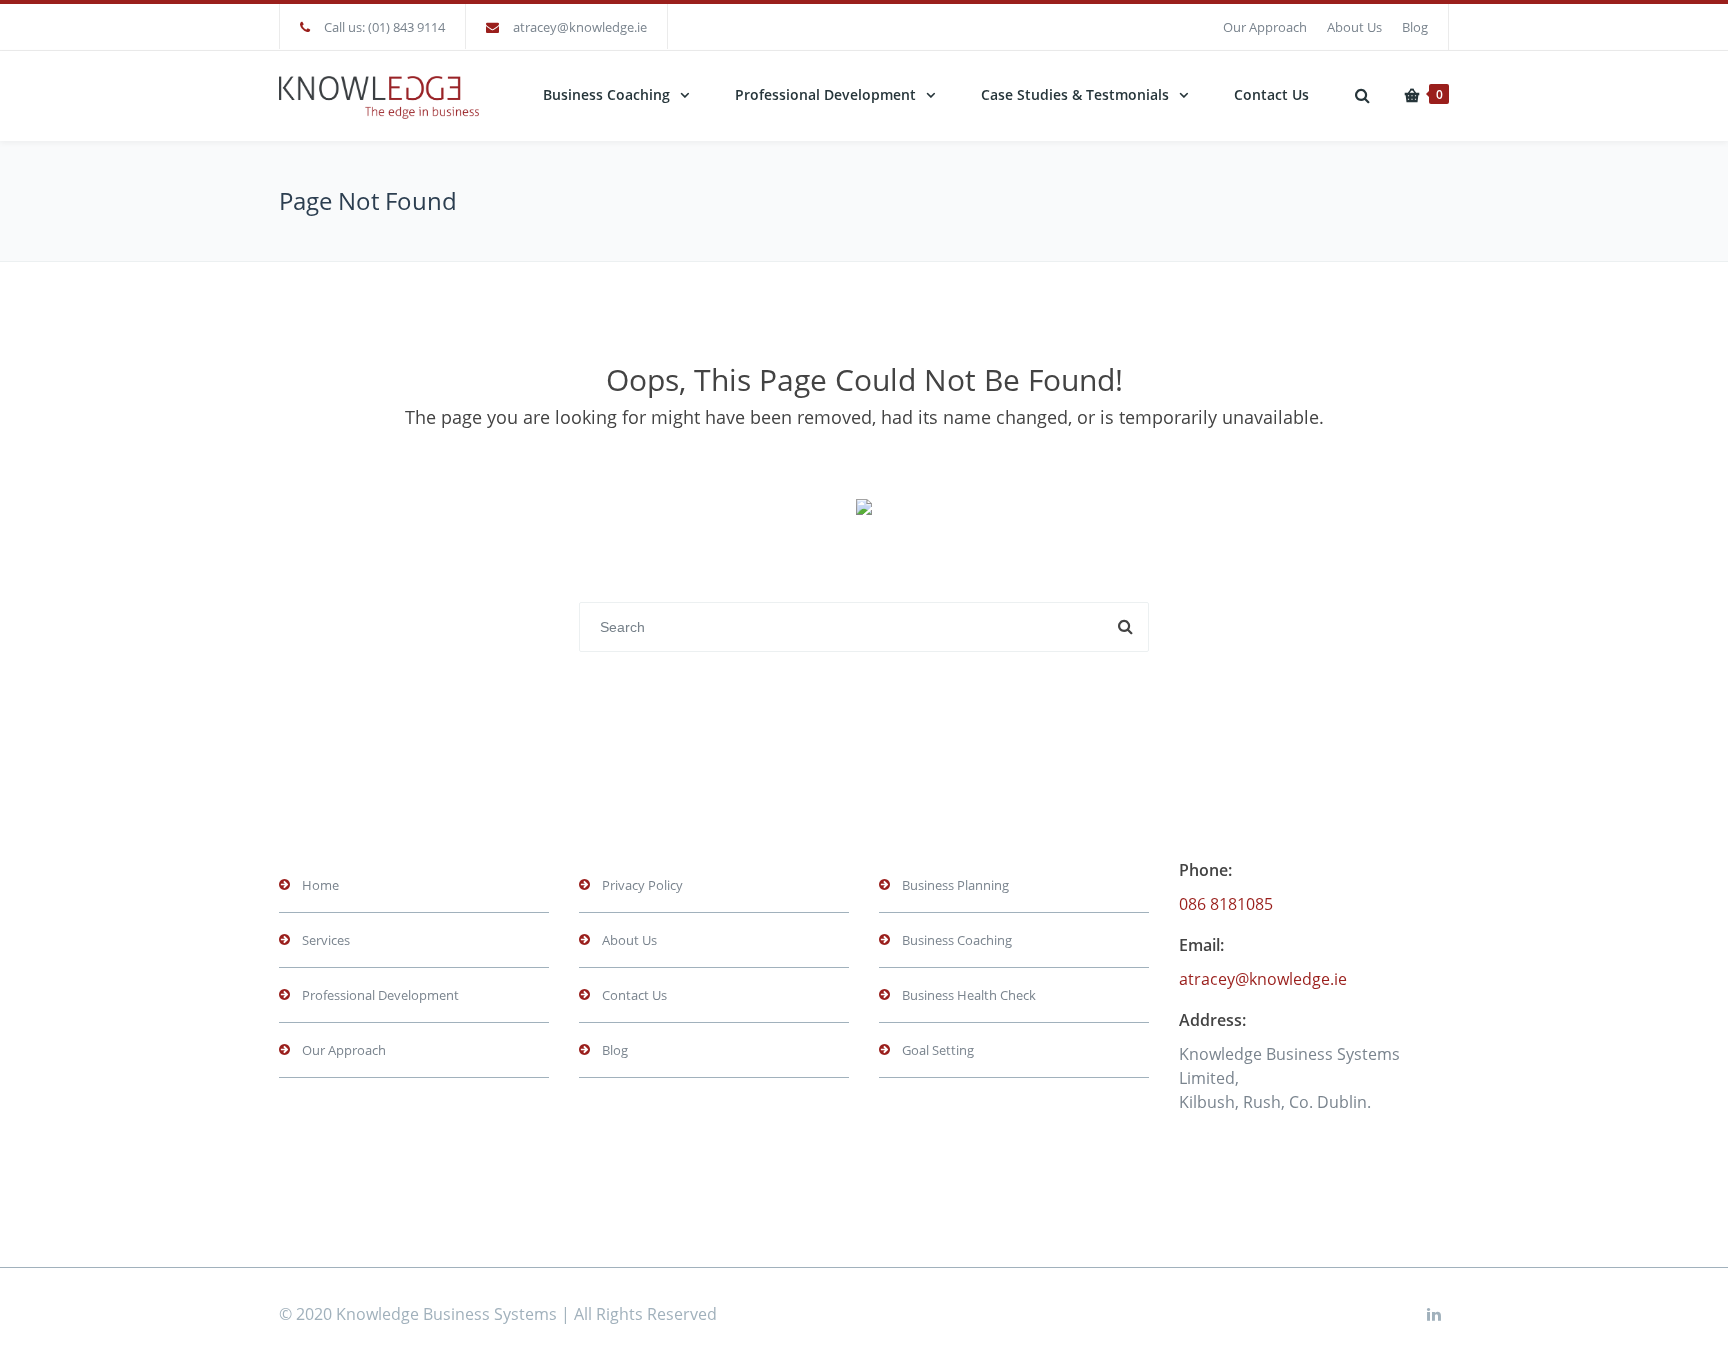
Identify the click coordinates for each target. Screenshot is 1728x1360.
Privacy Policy (642, 885)
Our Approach (1265, 27)
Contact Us (1271, 94)
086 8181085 (1226, 904)
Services (326, 940)
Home (320, 885)
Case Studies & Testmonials (1075, 94)
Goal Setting (938, 1050)
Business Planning (955, 885)
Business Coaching (606, 94)
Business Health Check (969, 995)
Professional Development (825, 94)
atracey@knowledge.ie (580, 27)
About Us (1354, 27)
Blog (1415, 27)
